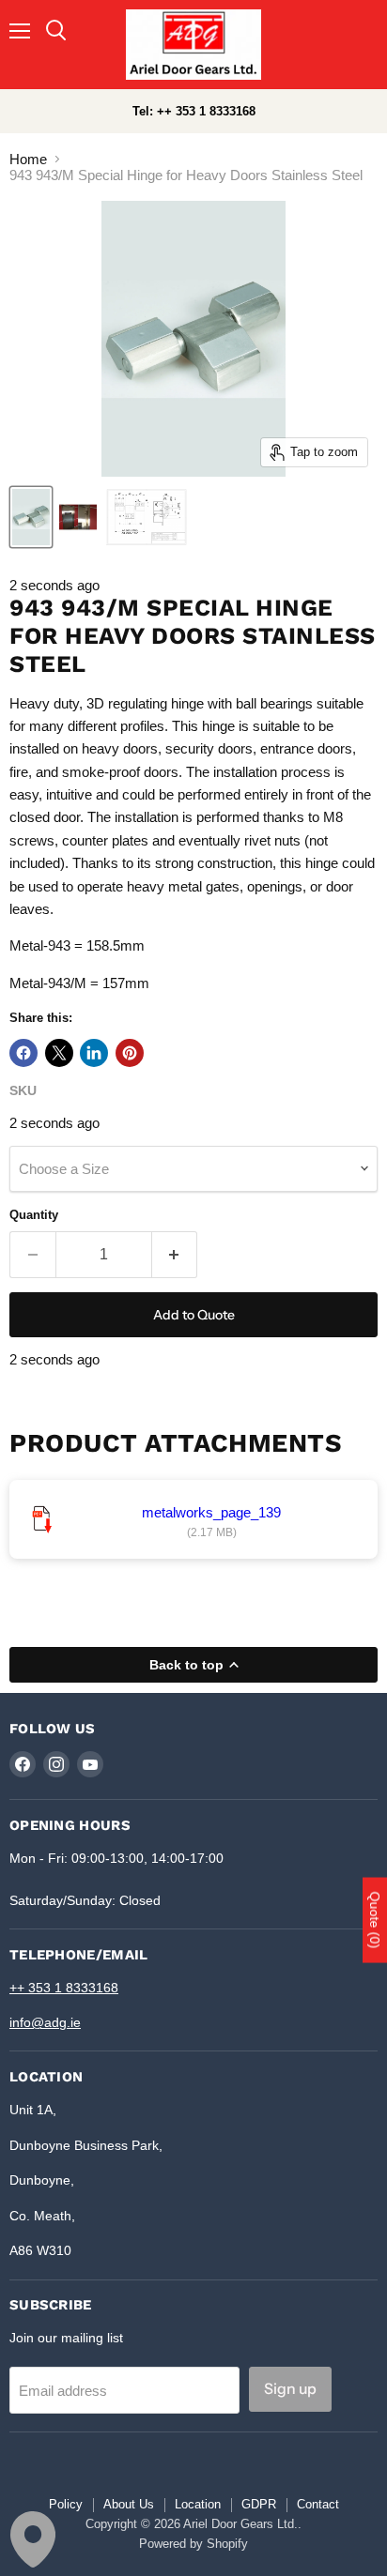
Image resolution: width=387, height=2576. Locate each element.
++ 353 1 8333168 (64, 1988)
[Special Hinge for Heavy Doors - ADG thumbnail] (78, 517)
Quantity (34, 1215)
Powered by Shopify (193, 2544)
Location (198, 2504)
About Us (129, 2504)
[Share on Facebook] (23, 1053)
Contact (318, 2504)
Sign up (290, 2389)
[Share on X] (59, 1053)
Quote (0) (375, 1920)
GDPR (259, 2504)
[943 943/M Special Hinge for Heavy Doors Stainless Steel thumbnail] (147, 517)
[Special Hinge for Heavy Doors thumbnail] (31, 517)
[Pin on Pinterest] (130, 1053)
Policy (66, 2504)
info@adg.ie (45, 2022)
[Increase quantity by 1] (175, 1255)
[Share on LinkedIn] (94, 1053)
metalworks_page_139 (211, 1512)
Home (28, 159)
